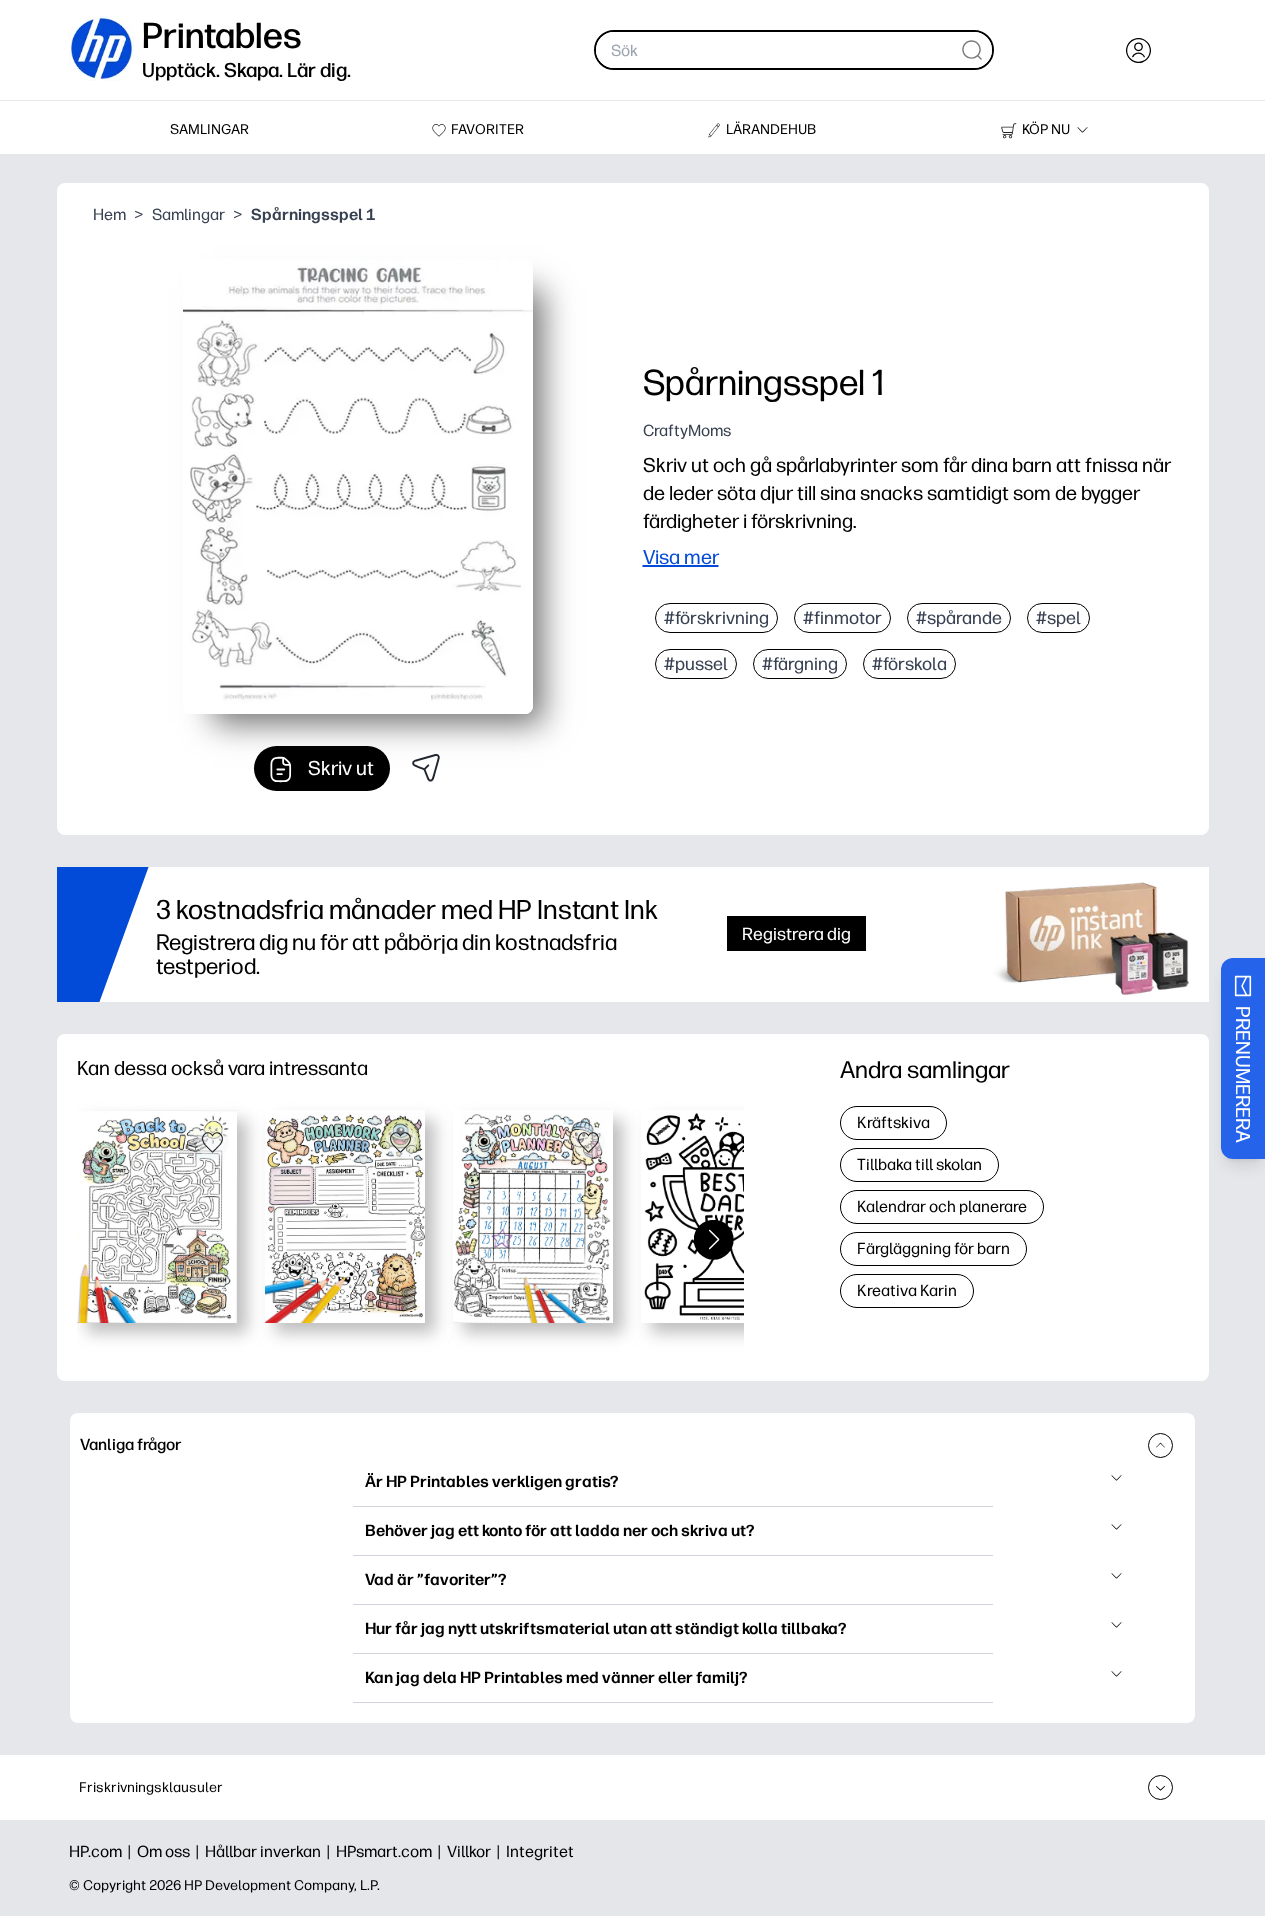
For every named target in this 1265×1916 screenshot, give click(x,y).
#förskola (909, 664)
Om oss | (171, 1851)
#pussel (696, 664)
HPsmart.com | (391, 1851)
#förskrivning (716, 618)
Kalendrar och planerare (942, 1206)
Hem (109, 214)
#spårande (959, 618)
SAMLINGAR (209, 129)
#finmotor (842, 618)
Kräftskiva (893, 1122)
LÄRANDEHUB (771, 129)
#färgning (800, 664)
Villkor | (476, 1851)
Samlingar (188, 214)
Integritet (540, 1851)
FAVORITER (487, 129)
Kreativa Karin (907, 1290)
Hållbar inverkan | (270, 1851)
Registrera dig (796, 933)
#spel (1058, 618)
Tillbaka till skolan (919, 1164)
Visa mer (681, 557)
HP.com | (103, 1851)
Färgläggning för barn (933, 1248)
